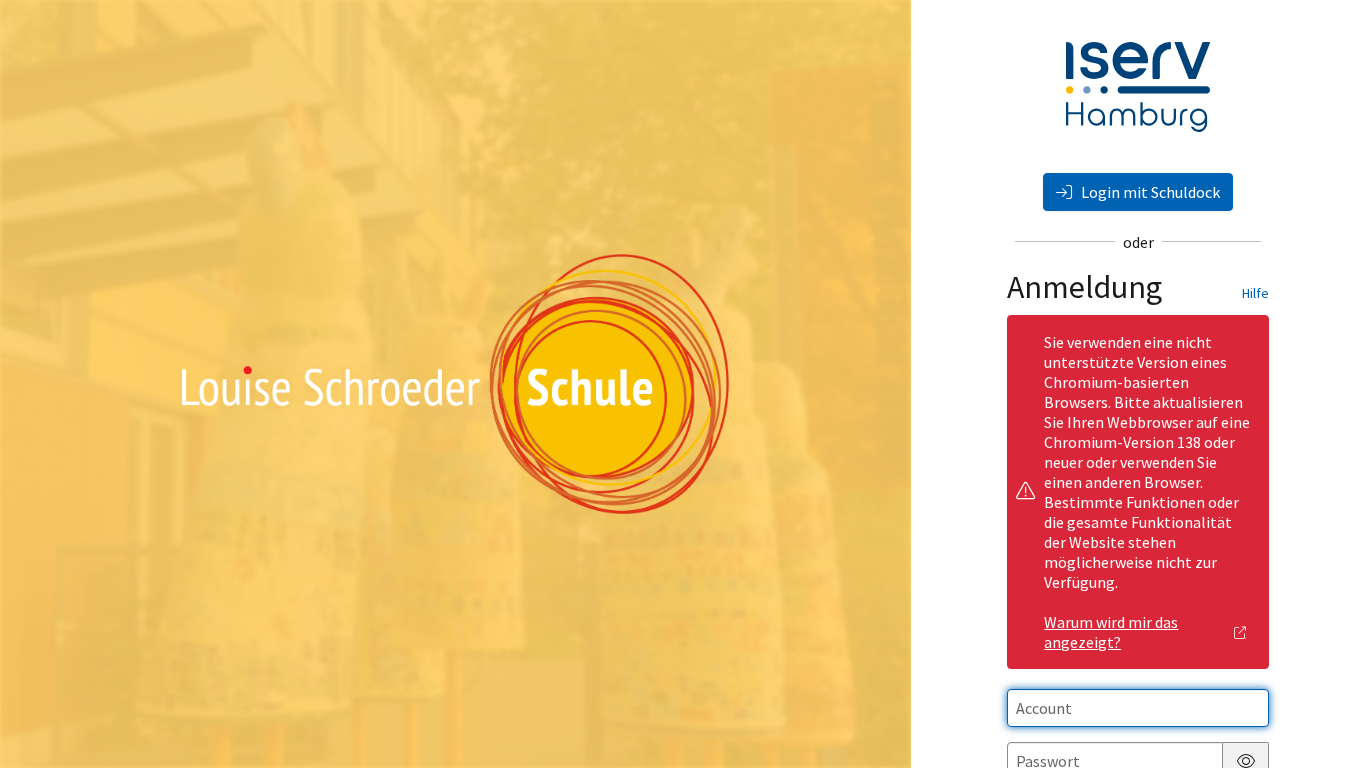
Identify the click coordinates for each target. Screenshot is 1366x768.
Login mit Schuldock (1149, 192)
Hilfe (1255, 293)
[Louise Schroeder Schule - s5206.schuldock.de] (455, 384)
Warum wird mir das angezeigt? (1111, 632)
